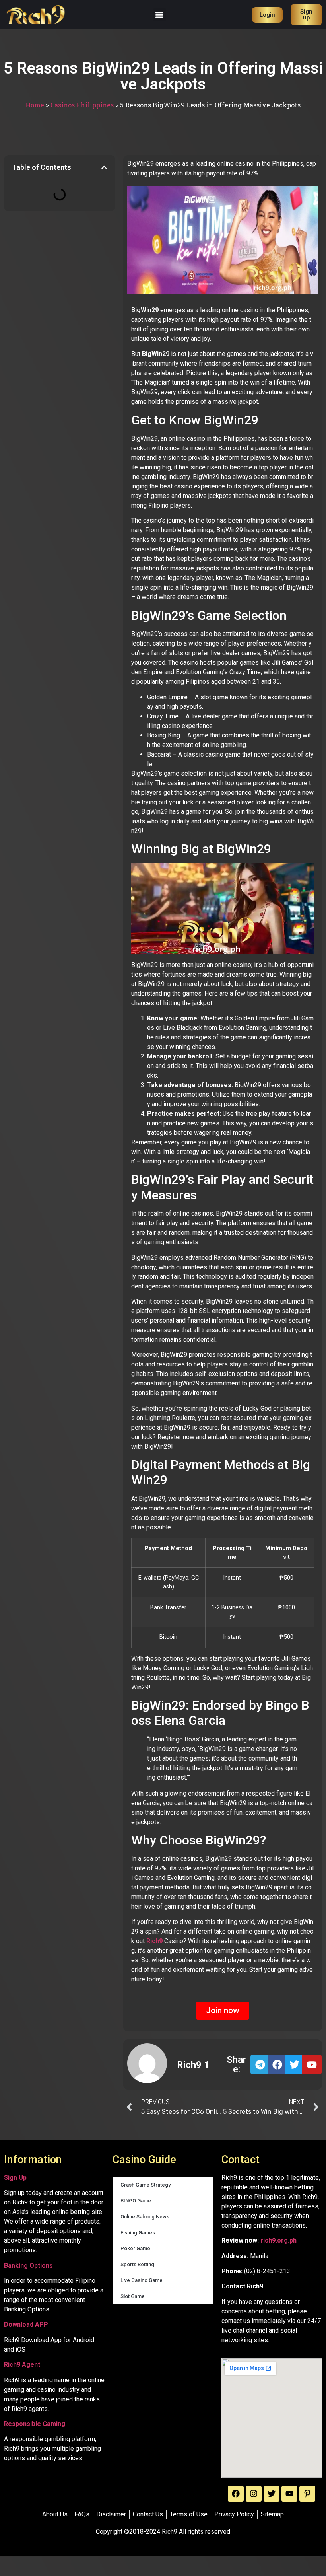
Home (35, 105)
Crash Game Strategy (146, 2185)
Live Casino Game (142, 2280)
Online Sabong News (145, 2217)
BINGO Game (136, 2201)
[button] (160, 15)
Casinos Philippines (82, 105)
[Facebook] (236, 2494)
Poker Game (135, 2248)
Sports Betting (137, 2264)
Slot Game (133, 2296)
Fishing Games (138, 2233)
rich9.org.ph (278, 2240)
